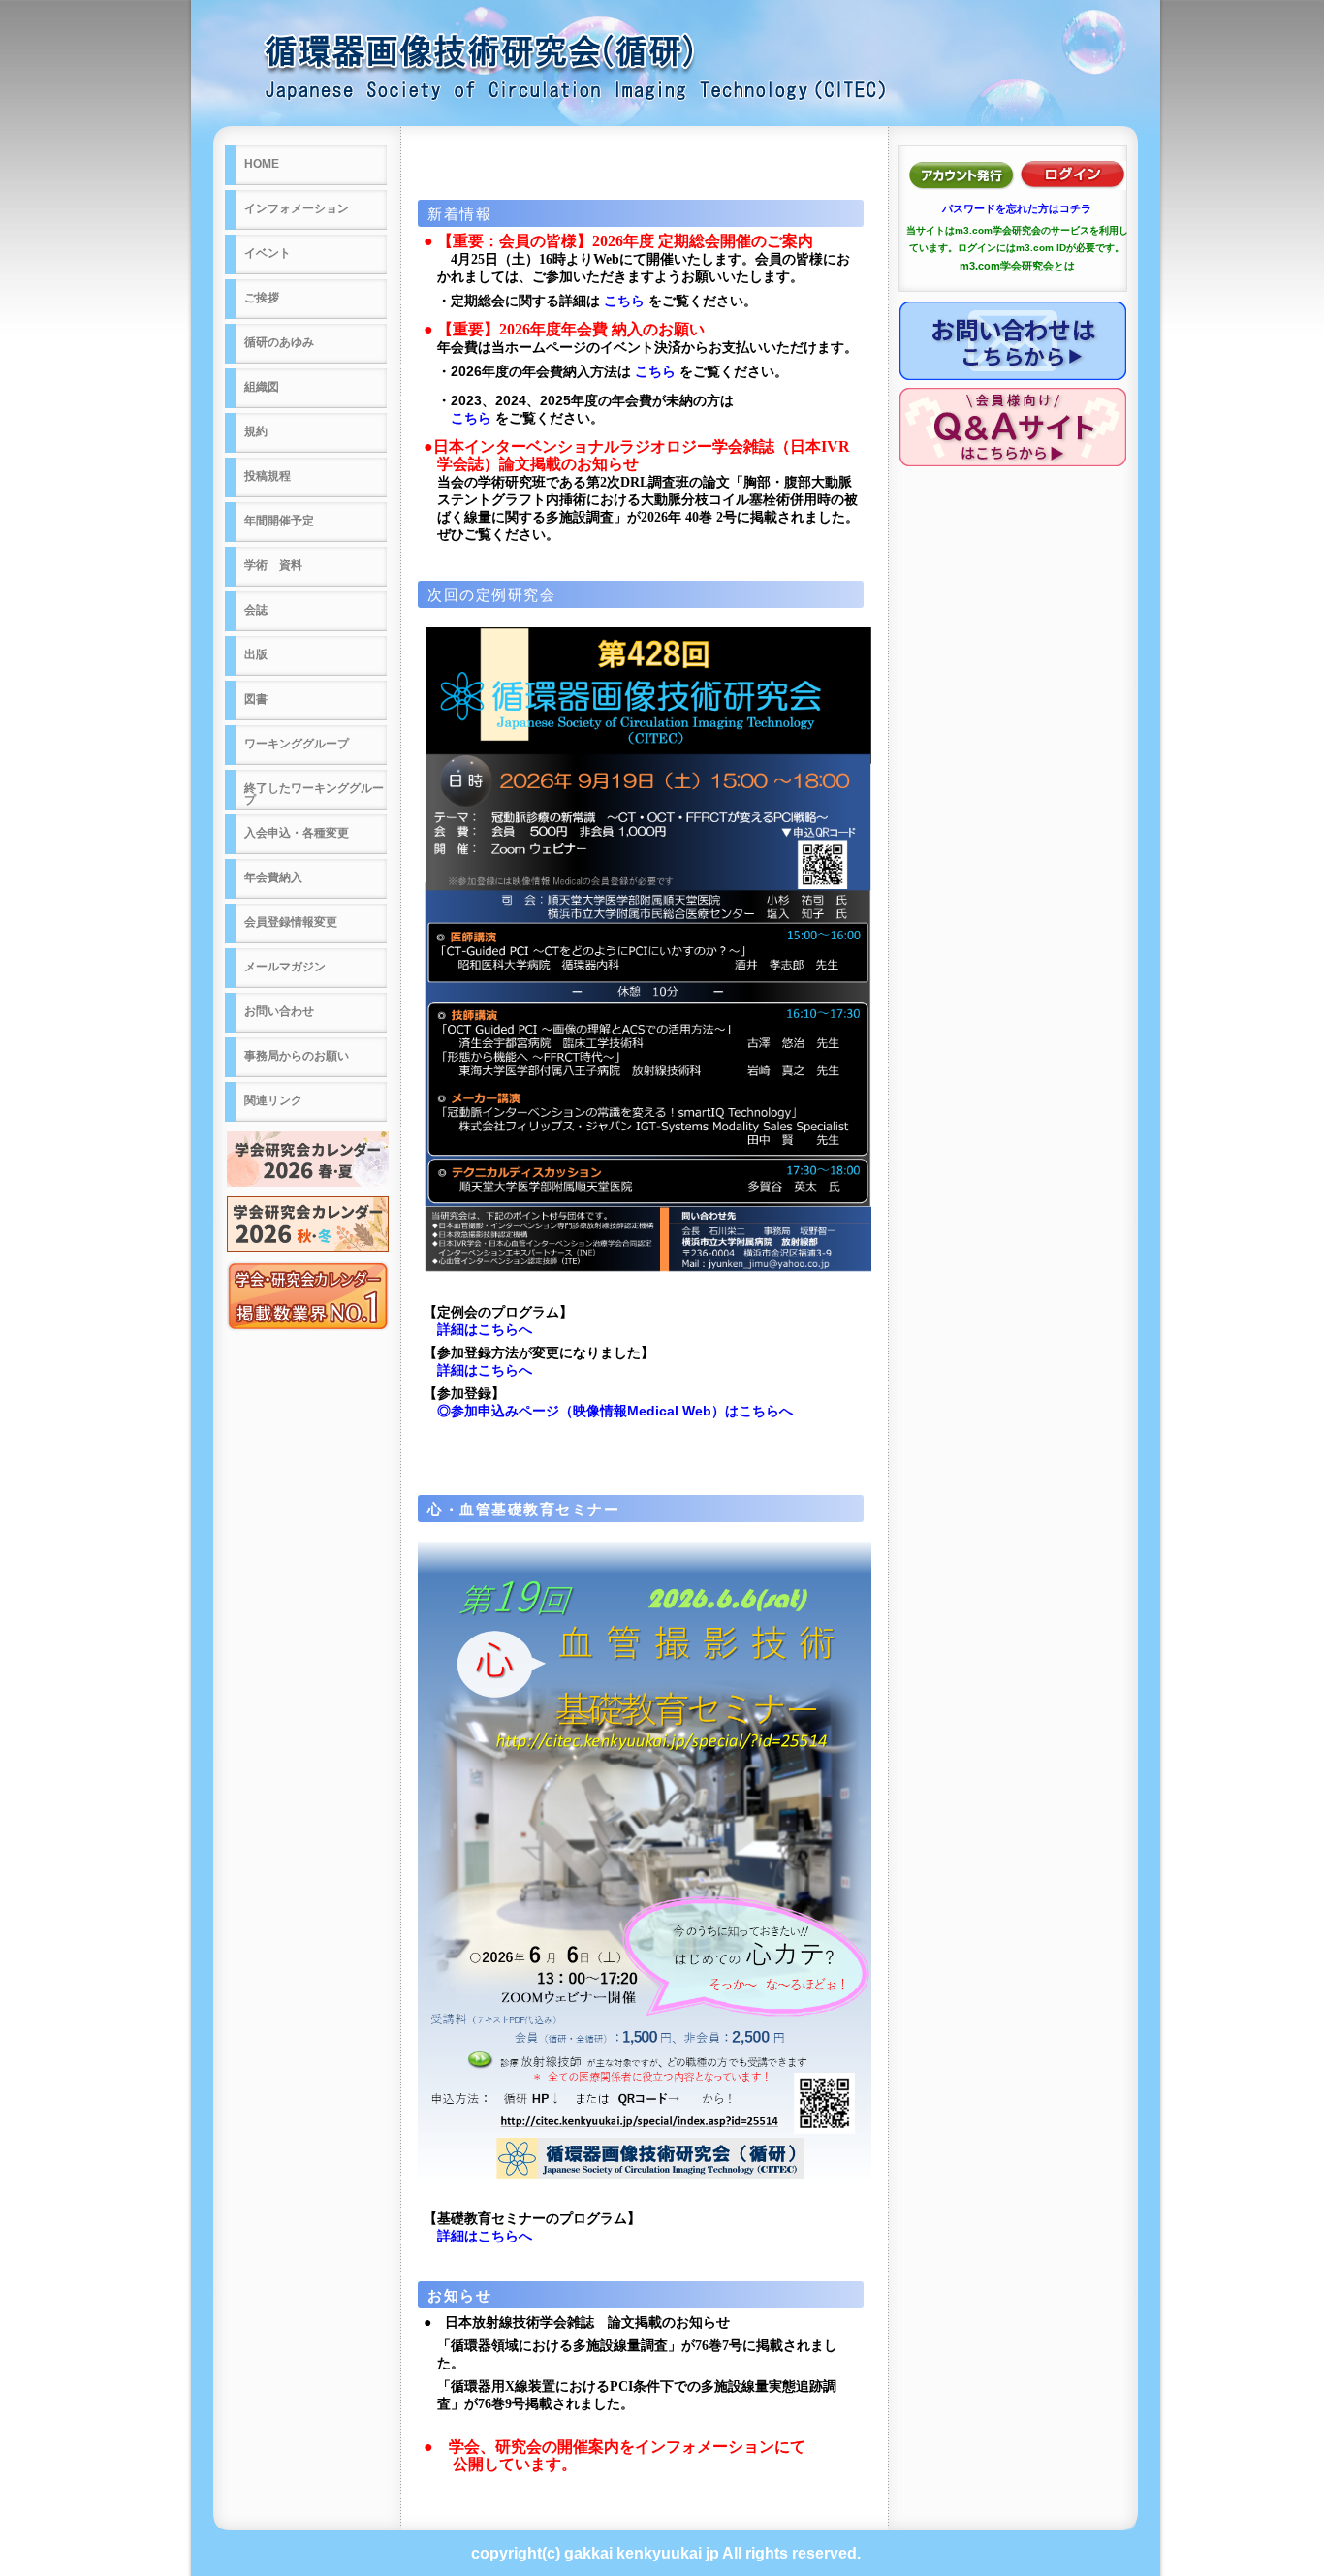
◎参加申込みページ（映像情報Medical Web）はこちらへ (615, 1411)
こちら (624, 301)
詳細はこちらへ (485, 1329)
